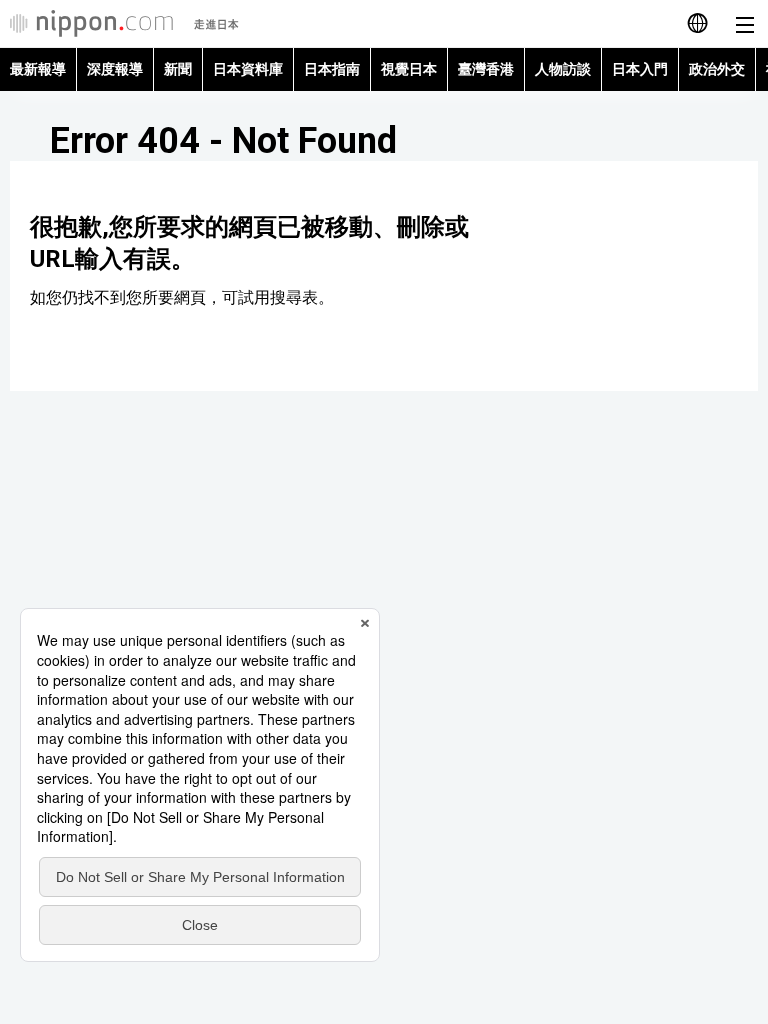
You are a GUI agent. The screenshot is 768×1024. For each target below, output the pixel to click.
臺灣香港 (486, 69)
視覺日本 (409, 69)
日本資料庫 (248, 69)
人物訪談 (563, 69)
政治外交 (717, 69)
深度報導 (115, 69)
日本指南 (332, 69)
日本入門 (640, 69)
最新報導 (38, 69)
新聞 (178, 69)
